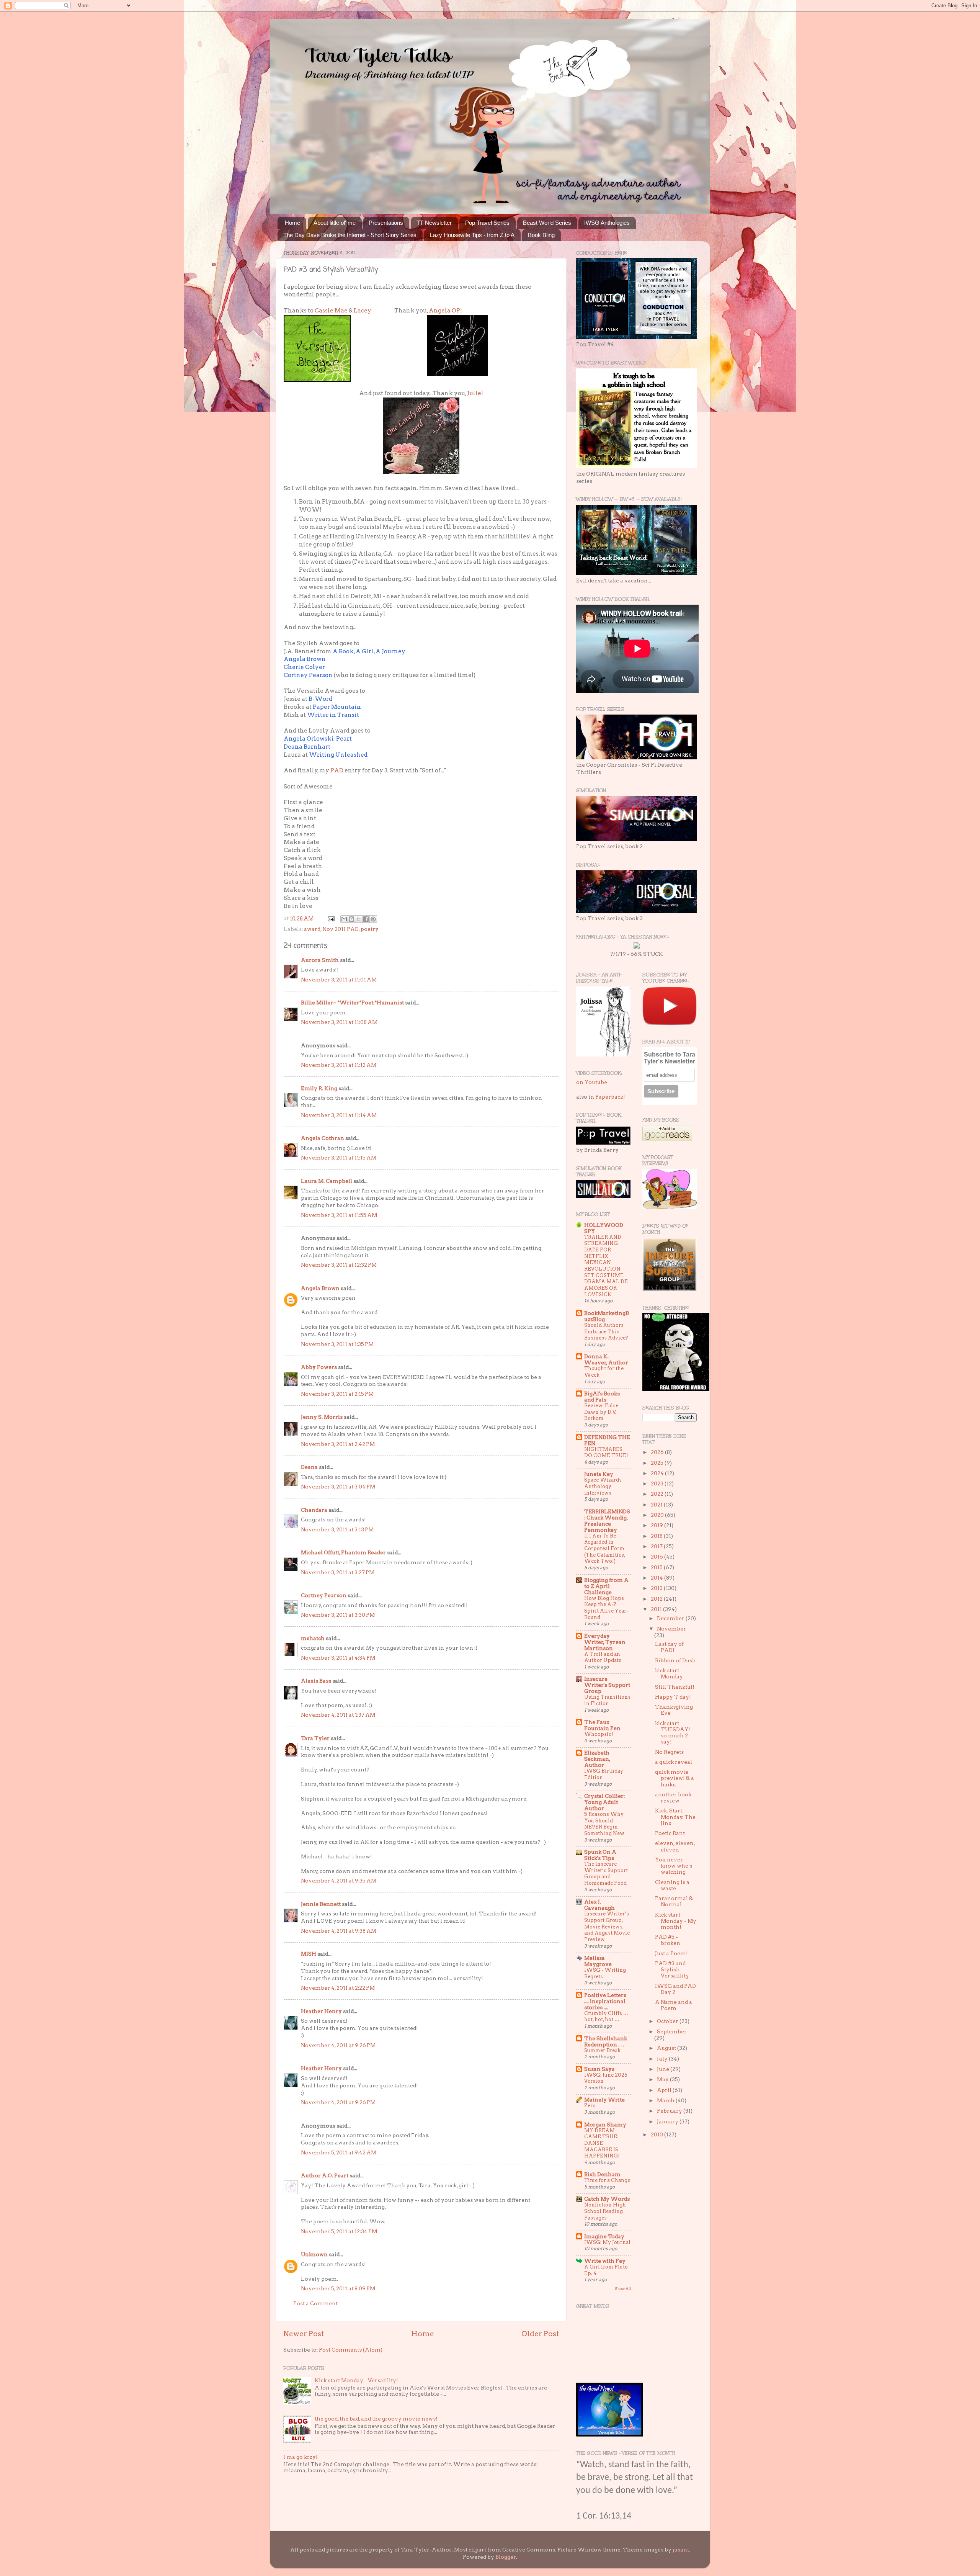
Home (292, 223)
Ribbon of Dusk (675, 1660)
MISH (309, 1954)
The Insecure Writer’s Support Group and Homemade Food (606, 1874)
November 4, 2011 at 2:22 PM (338, 1988)
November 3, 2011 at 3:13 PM (337, 1529)
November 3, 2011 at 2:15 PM (337, 1394)
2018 (657, 1536)
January (668, 2121)
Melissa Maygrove (598, 1961)
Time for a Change (607, 2180)
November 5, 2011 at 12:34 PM (339, 2231)
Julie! (475, 393)
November (671, 1629)
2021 (657, 1505)
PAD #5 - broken (668, 1940)
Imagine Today (604, 2236)
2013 (657, 1588)
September (672, 2031)
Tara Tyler (315, 1738)
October (668, 2021)
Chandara (314, 1510)
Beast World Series (547, 223)
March (666, 2100)
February (670, 2111)
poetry (370, 929)
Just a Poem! (671, 1953)
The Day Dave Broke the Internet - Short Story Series (350, 235)
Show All (623, 2289)
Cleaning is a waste (672, 1885)
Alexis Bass (316, 1681)
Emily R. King (319, 1088)
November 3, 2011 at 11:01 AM (339, 980)
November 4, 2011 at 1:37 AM (338, 1715)
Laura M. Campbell (327, 1181)
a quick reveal (674, 1762)
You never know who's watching (674, 1866)
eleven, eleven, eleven (675, 1846)
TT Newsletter (434, 223)
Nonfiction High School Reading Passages (605, 2211)
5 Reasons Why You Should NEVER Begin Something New (604, 1824)
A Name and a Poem (674, 2005)
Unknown (314, 2254)
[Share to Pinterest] (373, 919)
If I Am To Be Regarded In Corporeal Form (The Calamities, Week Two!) (605, 1549)
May (663, 2079)
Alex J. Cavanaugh (599, 1905)
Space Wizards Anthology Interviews (603, 1486)
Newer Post (304, 2334)
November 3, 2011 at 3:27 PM (338, 1572)
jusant (681, 2550)
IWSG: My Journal (607, 2242)
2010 (657, 2134)
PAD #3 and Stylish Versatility (672, 1969)
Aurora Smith (320, 960)
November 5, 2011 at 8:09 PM (338, 2288)
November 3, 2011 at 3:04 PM (338, 1487)
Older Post (540, 2334)
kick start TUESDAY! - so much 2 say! (674, 1733)
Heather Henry (321, 2011)
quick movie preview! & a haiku (675, 1778)
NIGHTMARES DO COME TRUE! (606, 1452)
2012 (657, 1599)
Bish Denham (602, 2174)
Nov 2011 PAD (341, 929)
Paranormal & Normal (674, 1901)
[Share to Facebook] (366, 919)
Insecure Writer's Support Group (607, 1685)
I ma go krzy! (301, 2457)
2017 (657, 1546)
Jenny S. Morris (322, 1417)
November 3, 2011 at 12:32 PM (339, 1265)
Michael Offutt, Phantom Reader (343, 1552)
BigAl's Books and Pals (602, 1397)
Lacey (363, 311)
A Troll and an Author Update (603, 1657)
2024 (658, 1473)
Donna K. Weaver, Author (606, 1359)
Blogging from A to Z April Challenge (606, 1586)
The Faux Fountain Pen (602, 1725)
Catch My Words (607, 2199)
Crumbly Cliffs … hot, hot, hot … (606, 2017)
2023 (658, 1483)
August (667, 2048)
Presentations (386, 223)
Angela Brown (320, 1288)
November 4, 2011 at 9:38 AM (339, 1931)
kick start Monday (669, 1673)
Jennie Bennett (321, 1904)
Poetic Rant (670, 1833)
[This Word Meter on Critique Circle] (637, 947)
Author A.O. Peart (325, 2175)
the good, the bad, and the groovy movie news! (376, 2419)
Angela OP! (445, 311)
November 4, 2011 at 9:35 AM (339, 1881)
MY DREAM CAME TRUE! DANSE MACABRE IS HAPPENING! (602, 2143)
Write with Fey (605, 2261)
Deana (309, 1467)
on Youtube (592, 1082)
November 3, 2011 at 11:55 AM (339, 1215)
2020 (658, 1515)
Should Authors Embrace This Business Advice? (606, 1331)
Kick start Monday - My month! (676, 1921)
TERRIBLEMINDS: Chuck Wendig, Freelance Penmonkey (607, 1521)
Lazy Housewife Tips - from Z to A (472, 235)
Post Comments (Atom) (351, 2350)
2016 (657, 1557)
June (664, 2069)
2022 (658, 1494)
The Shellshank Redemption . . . (606, 2041)
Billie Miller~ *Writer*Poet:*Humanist (352, 1003)
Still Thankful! (675, 1687)
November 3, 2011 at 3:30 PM (338, 1615)
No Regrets (669, 1752)
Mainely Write (604, 2100)
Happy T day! (673, 1697)
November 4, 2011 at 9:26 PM (338, 2045)
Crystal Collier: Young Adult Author (604, 1802)
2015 (657, 1567)
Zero (590, 2106)
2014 (657, 1578)
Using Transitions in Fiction (607, 1700)
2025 (658, 1463)
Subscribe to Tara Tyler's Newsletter (670, 1058)
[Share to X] (359, 919)
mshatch (313, 1638)
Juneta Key (599, 1474)
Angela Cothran (323, 1138)
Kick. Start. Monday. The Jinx (675, 1817)
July (663, 2059)
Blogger (506, 2557)
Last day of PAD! (669, 1647)
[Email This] (344, 919)
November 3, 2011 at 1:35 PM (337, 1344)
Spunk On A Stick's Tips (600, 1855)
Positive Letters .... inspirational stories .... (605, 2001)
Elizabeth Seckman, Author (597, 1759)
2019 (657, 1525)
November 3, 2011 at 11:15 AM (339, 1158)
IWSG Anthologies (607, 223)
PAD (337, 770)
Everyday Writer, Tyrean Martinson (605, 1642)
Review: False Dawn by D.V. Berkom (601, 1412)
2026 (658, 1452)
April (665, 2090)
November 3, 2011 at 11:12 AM (339, 1065)
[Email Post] (330, 918)
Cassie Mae (331, 311)
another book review (673, 1797)
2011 (657, 1609)
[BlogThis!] (351, 919)
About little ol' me (335, 223)
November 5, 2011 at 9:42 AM (339, 2152)
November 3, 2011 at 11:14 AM (339, 1115)
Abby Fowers (319, 1367)
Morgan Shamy (605, 2125)
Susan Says (599, 2069)
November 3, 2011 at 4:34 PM (338, 1658)
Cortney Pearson (324, 1595)
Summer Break (602, 2050)
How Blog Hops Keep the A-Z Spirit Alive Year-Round (606, 1608)
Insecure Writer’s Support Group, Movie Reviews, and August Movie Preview (607, 1927)
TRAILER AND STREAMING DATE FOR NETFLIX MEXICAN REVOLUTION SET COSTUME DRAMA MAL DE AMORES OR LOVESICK (606, 1266)
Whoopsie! (599, 1734)
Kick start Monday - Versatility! (356, 2380)
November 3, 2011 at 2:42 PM (338, 1444)
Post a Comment (315, 2303)
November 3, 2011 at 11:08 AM (339, 1022)
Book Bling (541, 235)
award (312, 929)
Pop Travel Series (487, 223)
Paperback (609, 1097)
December (671, 1618)
